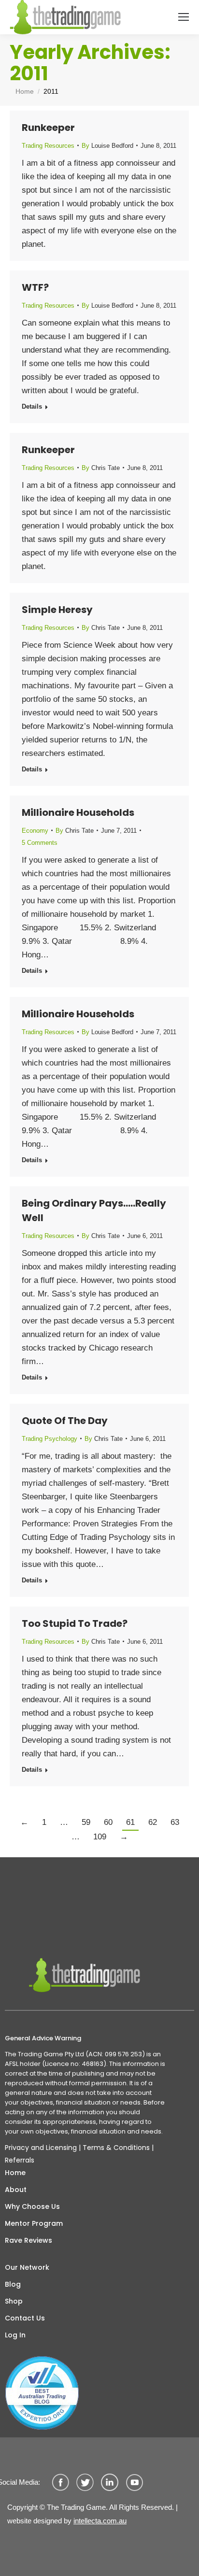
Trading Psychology (50, 1439)
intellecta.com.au (100, 2521)
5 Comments (40, 843)
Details (32, 406)
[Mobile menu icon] (184, 17)
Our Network (27, 2267)
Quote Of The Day (65, 1421)
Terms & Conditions (116, 2148)
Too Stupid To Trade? (75, 1623)
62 (153, 1822)
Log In (15, 2335)
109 (100, 1837)
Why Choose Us (32, 2206)
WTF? (35, 287)
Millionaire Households (78, 812)
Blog (13, 2284)
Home (15, 2173)
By (107, 146)
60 (108, 1822)
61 (130, 1822)
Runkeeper (48, 128)
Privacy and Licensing (41, 2148)
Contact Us (25, 2318)
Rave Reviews (28, 2240)
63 (175, 1822)
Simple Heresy (57, 610)
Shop (14, 2301)
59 (86, 1822)
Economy (35, 831)
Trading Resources (48, 146)
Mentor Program (34, 2223)
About (16, 2190)
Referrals (20, 2160)
